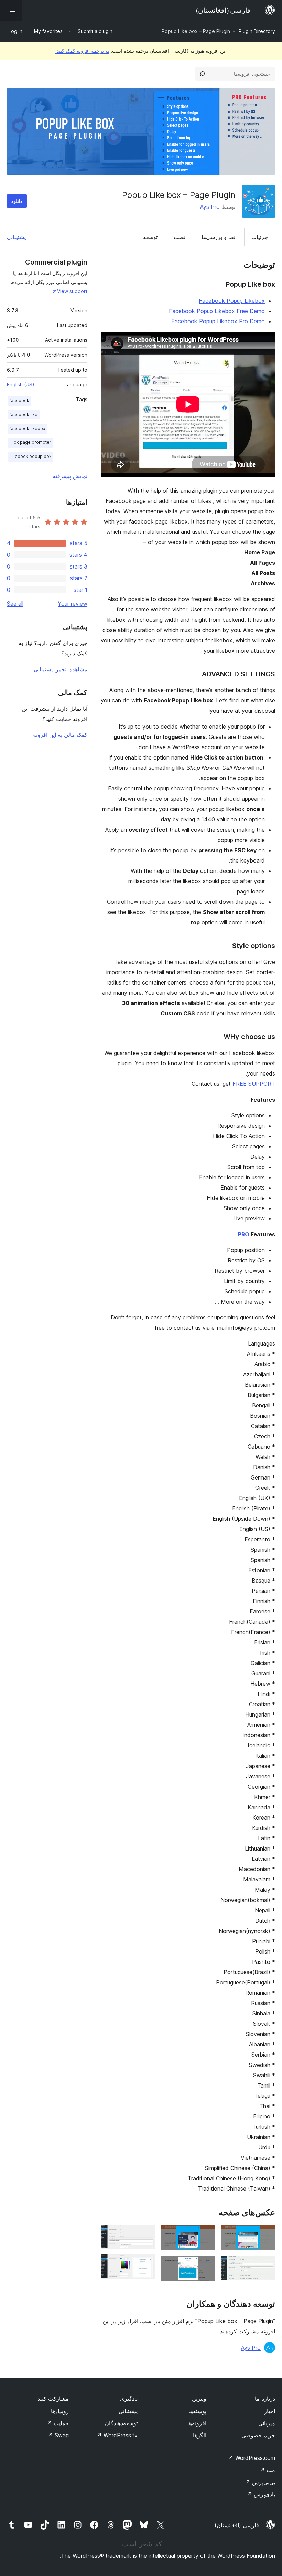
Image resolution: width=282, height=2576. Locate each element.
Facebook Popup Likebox (232, 301)
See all (15, 604)
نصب (180, 237)
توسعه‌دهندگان (121, 2423)
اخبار (270, 2411)
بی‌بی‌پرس (260, 2482)
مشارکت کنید (53, 2399)
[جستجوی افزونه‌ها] (202, 74)
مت (267, 2470)
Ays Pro (210, 207)
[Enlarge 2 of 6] (266, 2265)
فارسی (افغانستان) (237, 2525)
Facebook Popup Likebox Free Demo (217, 311)
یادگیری (129, 2399)
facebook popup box (30, 456)
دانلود (17, 201)
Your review (73, 604)
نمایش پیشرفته (70, 476)
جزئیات (260, 237)
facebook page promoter (29, 442)
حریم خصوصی (258, 2435)
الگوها (200, 2435)
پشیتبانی (128, 2411)
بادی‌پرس (261, 2494)
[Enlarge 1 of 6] (266, 2234)
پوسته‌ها (197, 2411)
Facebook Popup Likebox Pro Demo (218, 321)
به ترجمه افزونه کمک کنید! (82, 51)
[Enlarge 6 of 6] (146, 2263)
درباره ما (265, 2399)
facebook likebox (27, 429)
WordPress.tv (117, 2435)
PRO (244, 1234)
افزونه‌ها (197, 2423)
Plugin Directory (257, 31)
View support (72, 291)
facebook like (24, 414)
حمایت (58, 2423)
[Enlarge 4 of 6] (206, 2265)
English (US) (21, 385)
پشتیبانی (16, 237)
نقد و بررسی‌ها (218, 237)
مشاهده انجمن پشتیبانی (61, 669)
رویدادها (60, 2411)
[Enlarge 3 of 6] (206, 2234)
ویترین (199, 2399)
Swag (58, 2435)
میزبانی (267, 2423)
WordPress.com (252, 2458)
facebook (19, 400)
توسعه (150, 237)
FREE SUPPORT (254, 1084)
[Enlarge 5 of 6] (146, 2234)
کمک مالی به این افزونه (60, 735)
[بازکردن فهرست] (11, 10)
